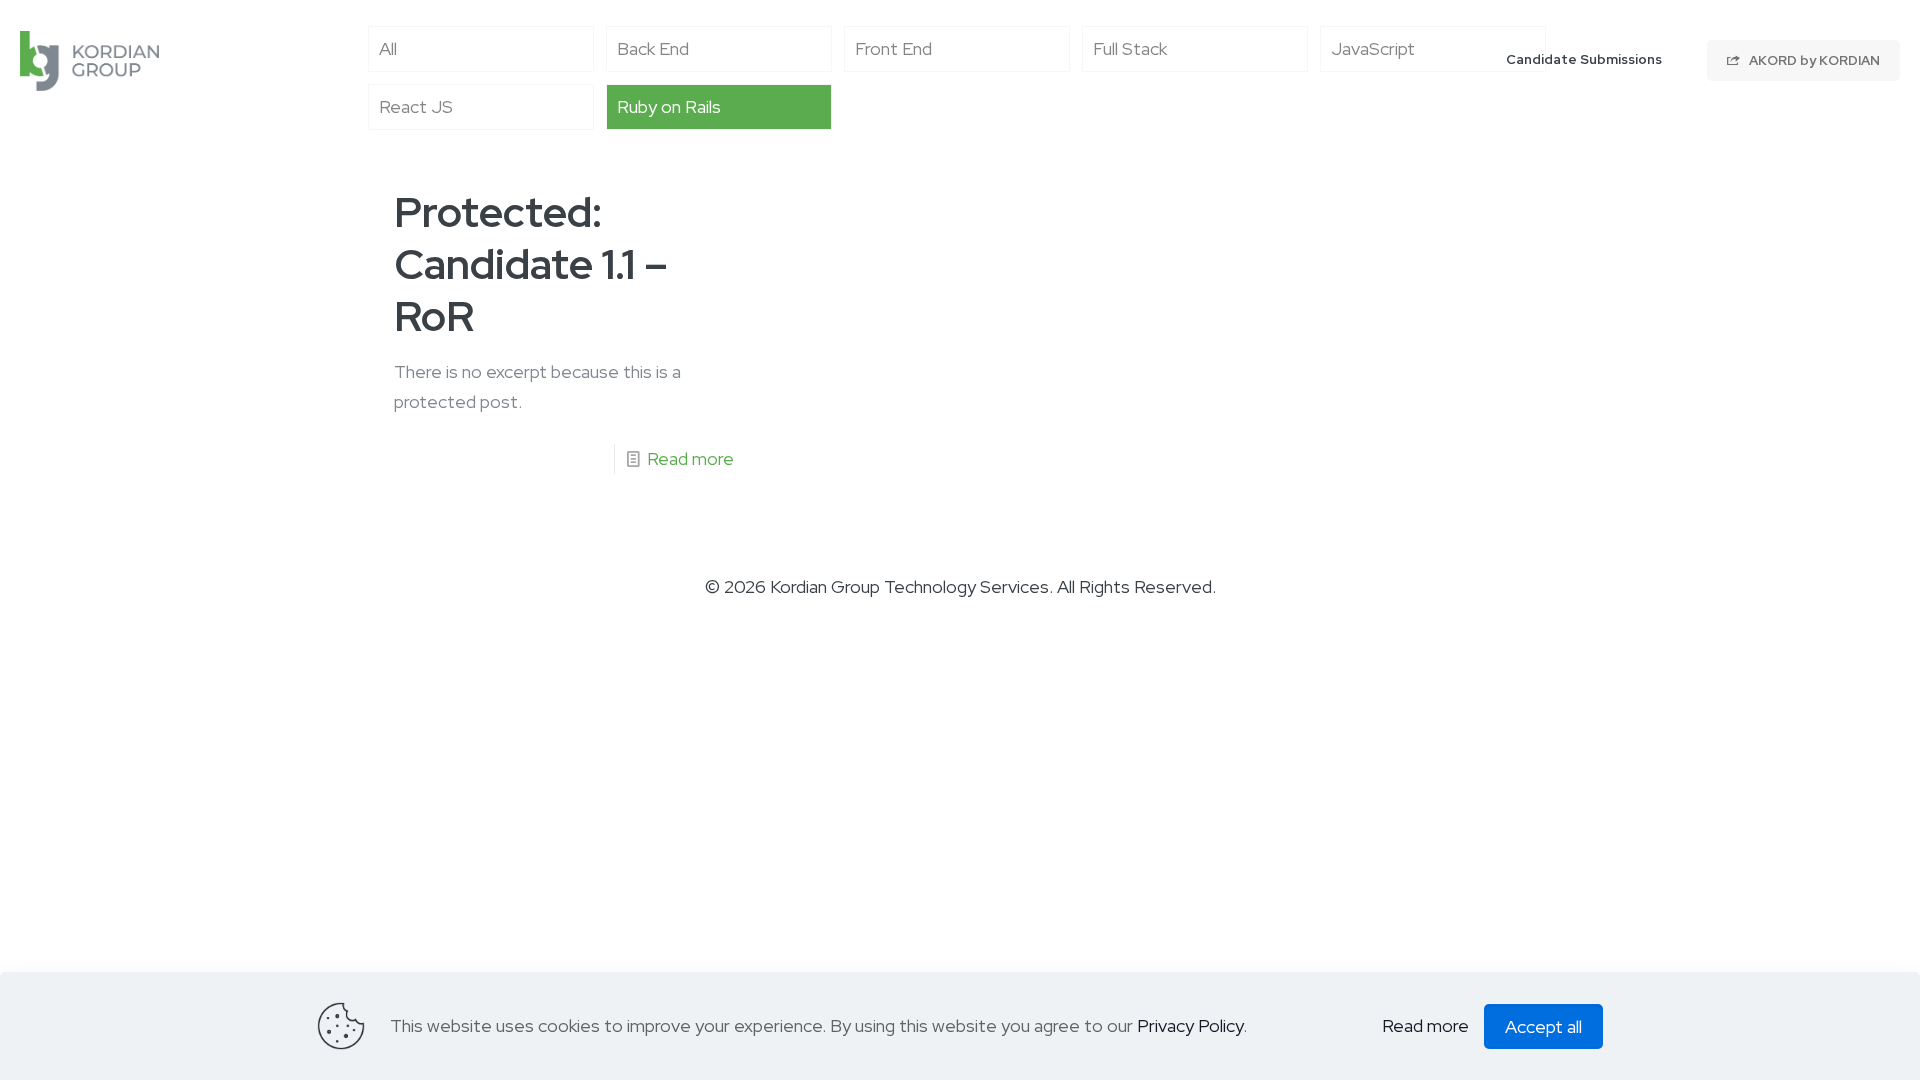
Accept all (1543, 1026)
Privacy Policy (1190, 1025)
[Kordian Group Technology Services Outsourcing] (89, 60)
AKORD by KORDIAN (1810, 60)
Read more (690, 458)
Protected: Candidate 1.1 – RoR (531, 264)
